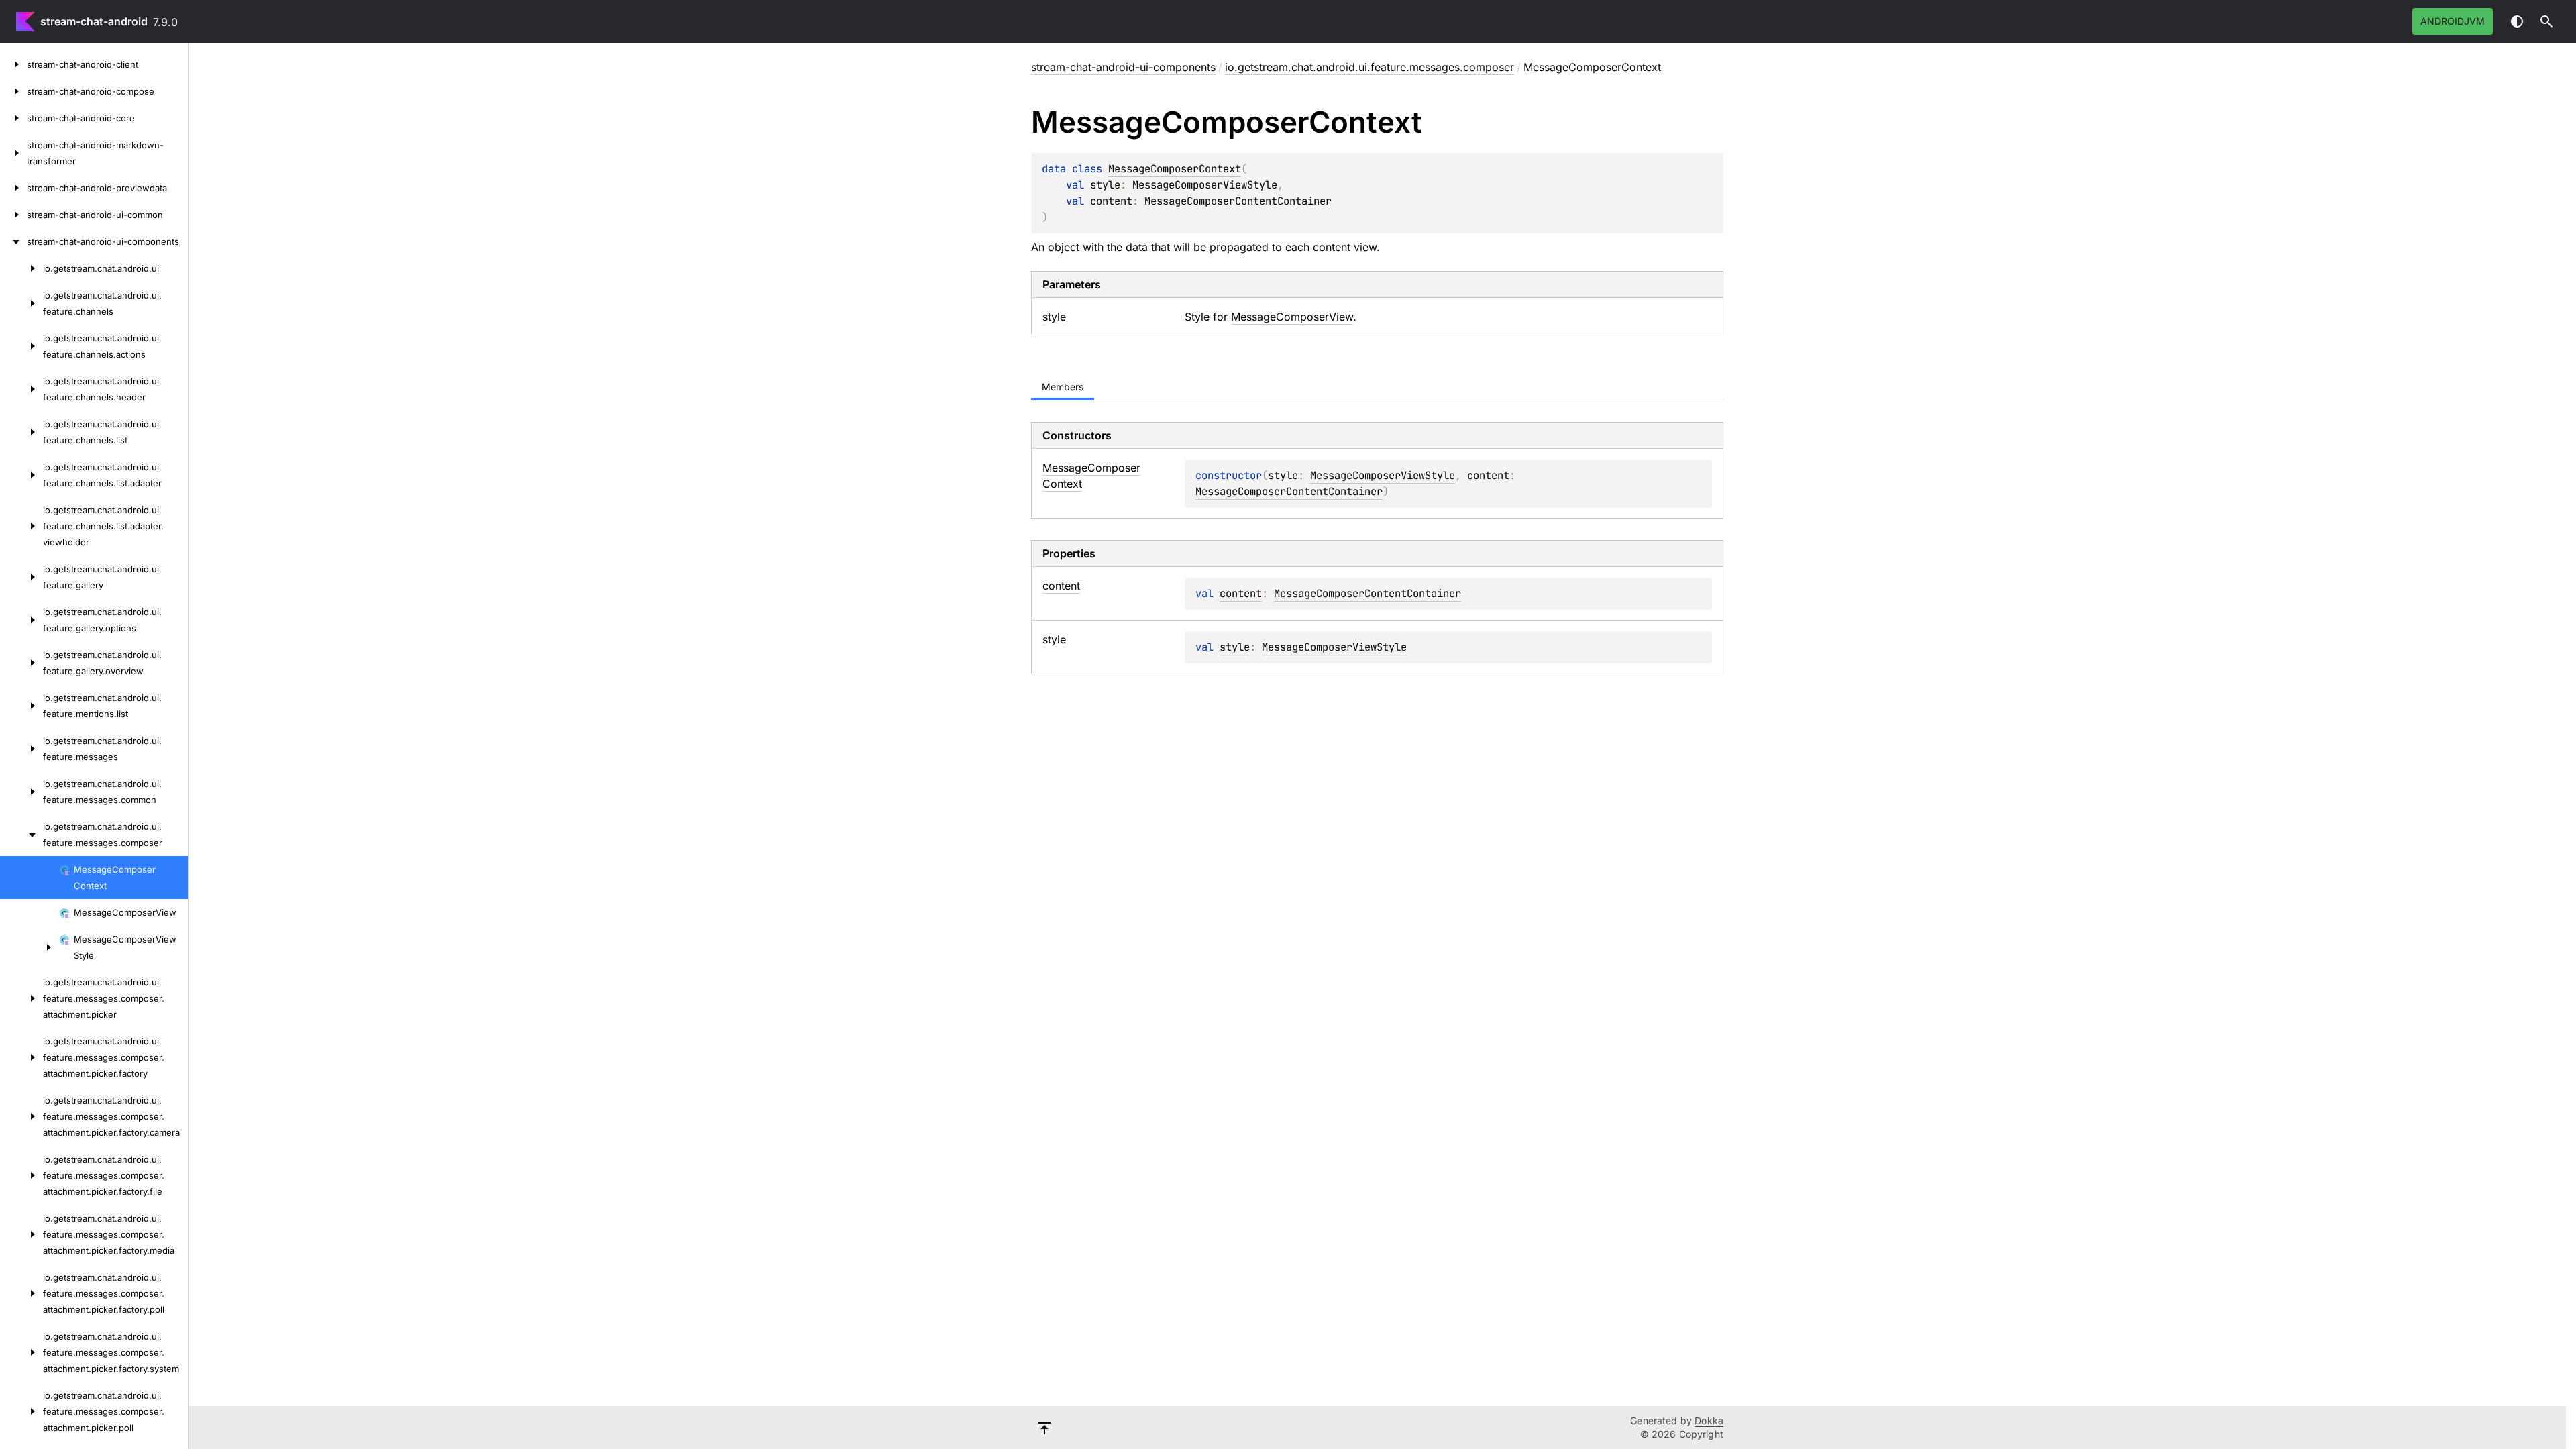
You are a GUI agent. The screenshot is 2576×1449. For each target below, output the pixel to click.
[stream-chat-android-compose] (13, 91)
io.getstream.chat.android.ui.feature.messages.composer (1370, 67)
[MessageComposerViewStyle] (30, 947)
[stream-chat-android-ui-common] (13, 215)
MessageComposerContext (1175, 169)
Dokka (1709, 1420)
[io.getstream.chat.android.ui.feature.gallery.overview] (21, 663)
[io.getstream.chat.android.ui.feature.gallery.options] (21, 620)
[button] (2546, 21)
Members (1063, 387)
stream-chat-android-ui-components (1123, 67)
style (1235, 647)
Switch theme (2517, 21)
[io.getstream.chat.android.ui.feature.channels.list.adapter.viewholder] (21, 526)
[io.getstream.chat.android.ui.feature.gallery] (21, 577)
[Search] (2546, 21)
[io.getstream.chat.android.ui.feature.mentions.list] (21, 706)
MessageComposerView (1292, 317)
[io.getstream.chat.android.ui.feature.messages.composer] (21, 835)
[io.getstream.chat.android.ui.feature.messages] (21, 749)
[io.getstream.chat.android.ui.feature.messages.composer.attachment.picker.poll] (21, 1411)
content (1241, 593)
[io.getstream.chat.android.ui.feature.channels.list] (21, 432)
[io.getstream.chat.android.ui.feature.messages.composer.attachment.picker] (21, 998)
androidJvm (2453, 21)
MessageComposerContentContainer (1238, 201)
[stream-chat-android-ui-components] (13, 241)
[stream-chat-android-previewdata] (13, 188)
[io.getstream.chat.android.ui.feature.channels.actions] (21, 346)
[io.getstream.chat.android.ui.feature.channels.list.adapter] (21, 475)
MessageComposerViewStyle (1205, 185)
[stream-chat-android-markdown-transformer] (13, 153)
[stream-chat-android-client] (13, 64)
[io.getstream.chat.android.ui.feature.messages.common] (21, 792)
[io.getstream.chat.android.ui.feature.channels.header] (21, 389)
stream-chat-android (94, 21)
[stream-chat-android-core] (13, 118)
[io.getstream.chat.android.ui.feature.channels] (21, 303)
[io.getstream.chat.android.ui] (21, 268)
